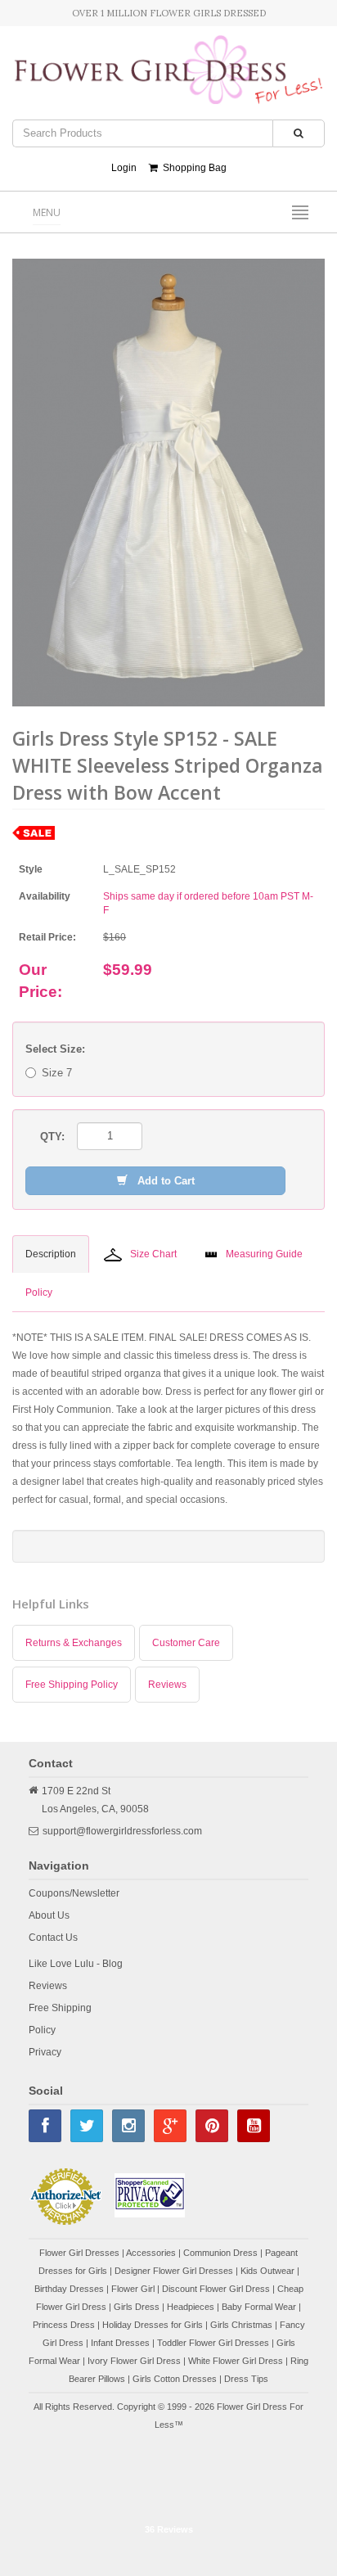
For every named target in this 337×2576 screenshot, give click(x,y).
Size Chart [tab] (153, 1254)
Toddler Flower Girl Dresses (213, 2343)
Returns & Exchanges (74, 1643)
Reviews (167, 1685)
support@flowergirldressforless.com (122, 1831)
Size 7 (57, 1073)
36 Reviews (169, 2529)
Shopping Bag (192, 168)
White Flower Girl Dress (236, 2361)
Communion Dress (220, 2253)
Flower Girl (133, 2289)
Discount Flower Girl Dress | (220, 2289)
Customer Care (186, 1643)
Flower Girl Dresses (79, 2253)
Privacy (45, 2052)
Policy (42, 2030)
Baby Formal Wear (259, 2307)
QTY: (52, 1137)
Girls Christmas (241, 2325)
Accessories (151, 2253)
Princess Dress (64, 2325)
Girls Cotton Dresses (175, 2379)
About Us (49, 1915)
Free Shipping (60, 2008)
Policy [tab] (39, 1293)
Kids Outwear (267, 2271)
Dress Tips (246, 2379)
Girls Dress (137, 2307)
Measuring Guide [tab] (264, 1254)
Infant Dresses (120, 2343)
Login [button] (124, 168)
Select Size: (55, 1049)
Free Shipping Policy (72, 1685)
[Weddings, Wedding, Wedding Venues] (168, 2475)
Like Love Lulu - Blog (76, 1964)
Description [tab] (51, 1254)
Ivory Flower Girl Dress (134, 2361)
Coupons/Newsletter (74, 1893)
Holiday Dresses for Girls (153, 2325)
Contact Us (53, 1938)
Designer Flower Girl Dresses (174, 2271)
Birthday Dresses (69, 2289)
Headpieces (191, 2307)
